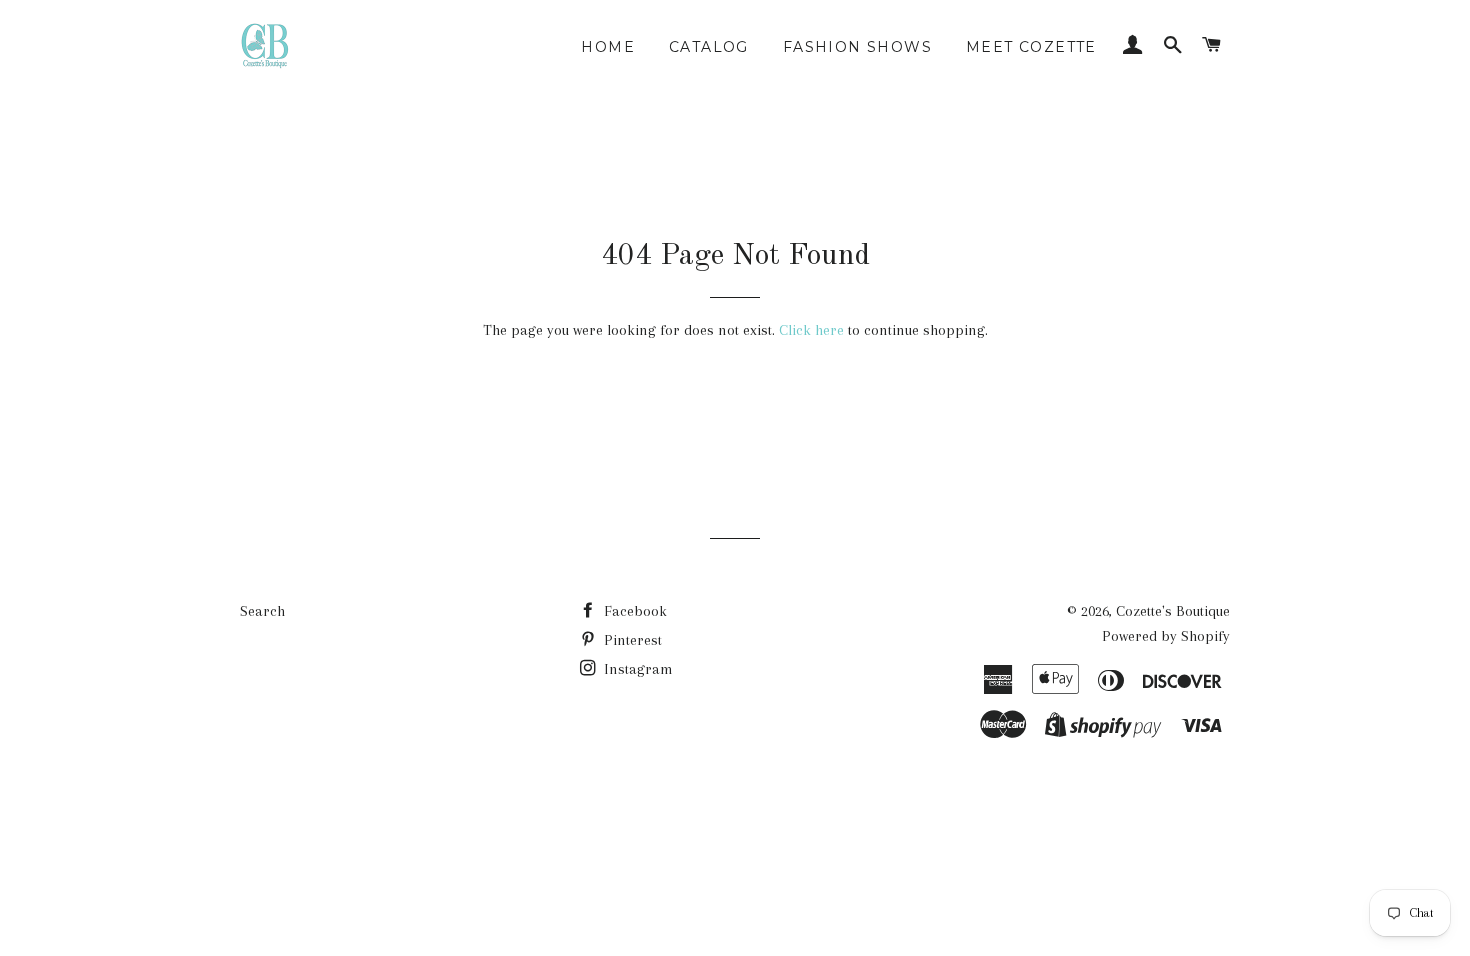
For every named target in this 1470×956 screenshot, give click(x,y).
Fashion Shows (857, 47)
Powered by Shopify (1166, 636)
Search (262, 611)
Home (608, 47)
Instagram (636, 669)
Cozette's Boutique (1173, 611)
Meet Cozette (1031, 47)
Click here (811, 330)
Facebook (633, 611)
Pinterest (631, 640)
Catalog (709, 47)
